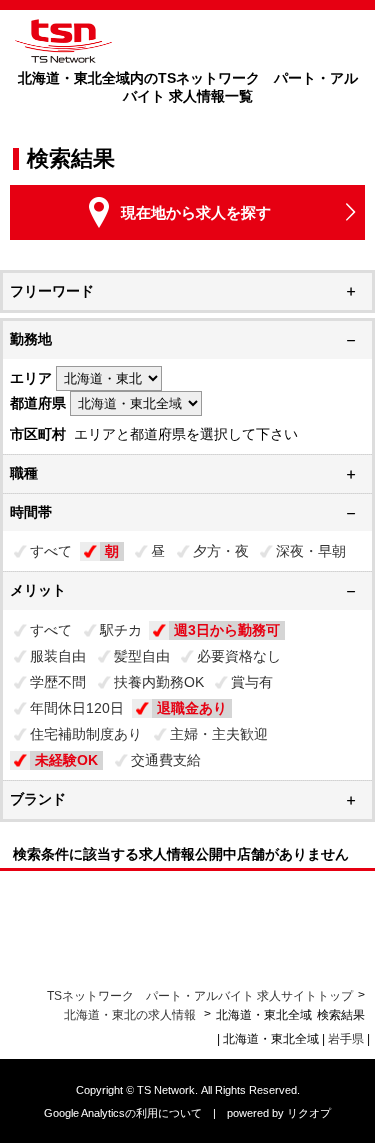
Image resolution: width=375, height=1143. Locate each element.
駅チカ (121, 630)
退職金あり (192, 708)
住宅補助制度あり (86, 734)
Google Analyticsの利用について (123, 1113)
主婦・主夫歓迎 (219, 734)
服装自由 (58, 656)
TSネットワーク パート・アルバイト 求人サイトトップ (200, 996)
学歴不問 (58, 682)
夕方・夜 (221, 551)
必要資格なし (239, 656)
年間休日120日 (77, 708)
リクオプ (309, 1113)
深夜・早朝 (311, 551)
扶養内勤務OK (159, 682)
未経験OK (66, 760)
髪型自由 (142, 656)
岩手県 (346, 1039)
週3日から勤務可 (227, 630)
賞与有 (252, 682)
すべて (51, 551)
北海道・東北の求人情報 (131, 1015)
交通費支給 (166, 760)
